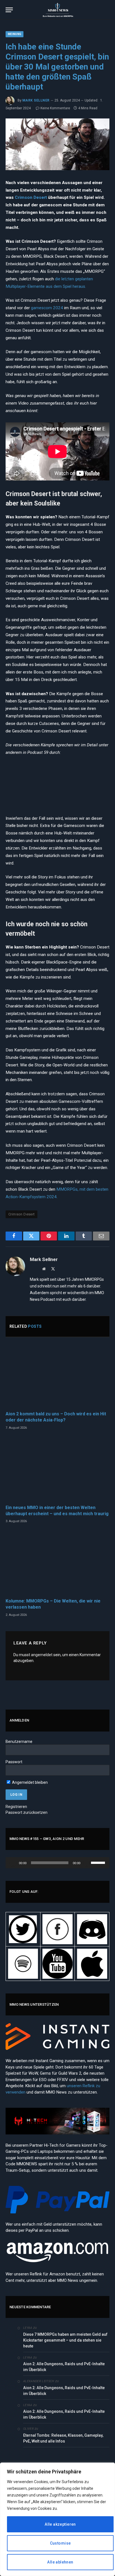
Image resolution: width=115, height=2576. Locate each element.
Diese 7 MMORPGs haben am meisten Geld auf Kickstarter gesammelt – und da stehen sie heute (65, 2340)
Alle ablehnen (60, 2562)
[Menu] (9, 10)
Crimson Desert (31, 197)
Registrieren (16, 1807)
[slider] (99, 1862)
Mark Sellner (36, 100)
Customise (60, 2543)
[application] (57, 1863)
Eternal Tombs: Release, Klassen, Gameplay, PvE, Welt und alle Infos (63, 2438)
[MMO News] (57, 10)
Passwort (14, 1762)
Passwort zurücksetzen (27, 1812)
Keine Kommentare (55, 108)
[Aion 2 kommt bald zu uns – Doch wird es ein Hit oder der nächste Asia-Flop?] (57, 1376)
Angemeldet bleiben (29, 1782)
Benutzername (19, 1742)
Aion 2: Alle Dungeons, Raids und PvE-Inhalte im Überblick (64, 2367)
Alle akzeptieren (60, 2524)
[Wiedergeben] (13, 1863)
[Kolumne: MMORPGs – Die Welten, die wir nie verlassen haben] (57, 1563)
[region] (57, 2519)
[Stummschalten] (87, 1863)
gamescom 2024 (47, 308)
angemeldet (42, 1655)
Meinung (15, 34)
